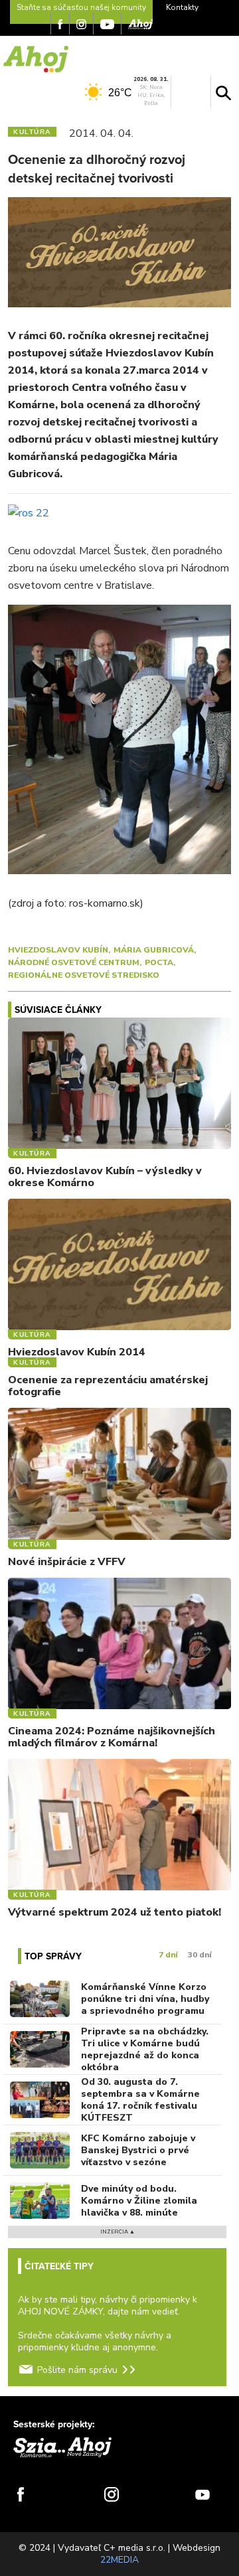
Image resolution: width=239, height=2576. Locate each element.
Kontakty (182, 7)
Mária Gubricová (154, 950)
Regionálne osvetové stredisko (84, 975)
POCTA (159, 962)
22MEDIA (119, 2560)
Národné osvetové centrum (74, 962)
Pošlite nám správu (77, 2370)
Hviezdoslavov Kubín (58, 950)
